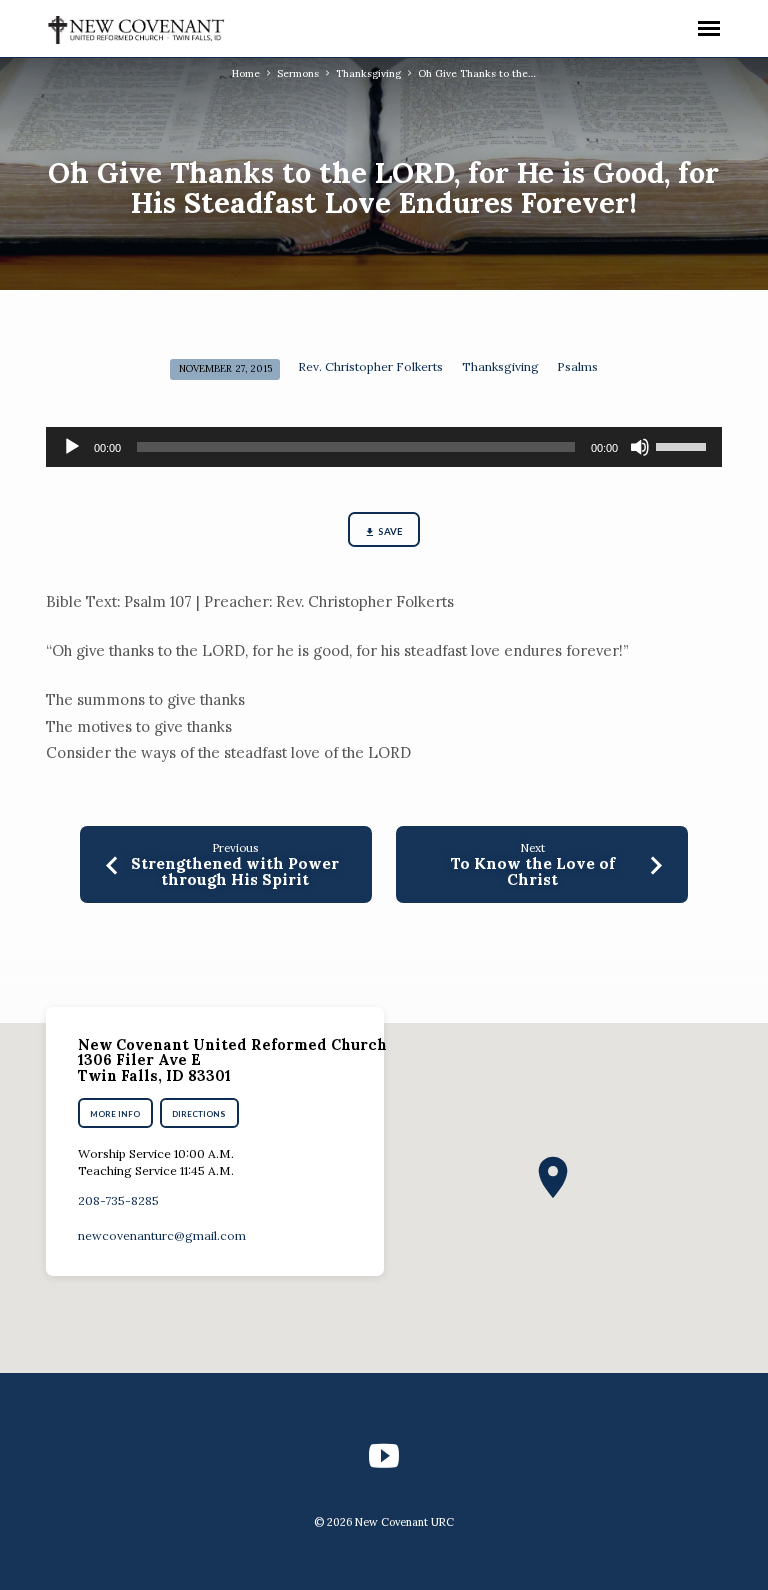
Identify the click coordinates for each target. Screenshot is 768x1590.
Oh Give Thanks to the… (477, 73)
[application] (384, 447)
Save (390, 531)
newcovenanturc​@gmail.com (162, 1235)
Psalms (577, 366)
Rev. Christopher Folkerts (370, 366)
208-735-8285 (118, 1200)
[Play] (72, 447)
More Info (115, 1114)
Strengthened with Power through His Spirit (235, 871)
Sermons (298, 73)
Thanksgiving (368, 73)
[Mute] (640, 447)
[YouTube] (384, 1456)
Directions (200, 1114)
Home (246, 73)
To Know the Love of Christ (533, 871)
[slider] (684, 445)
